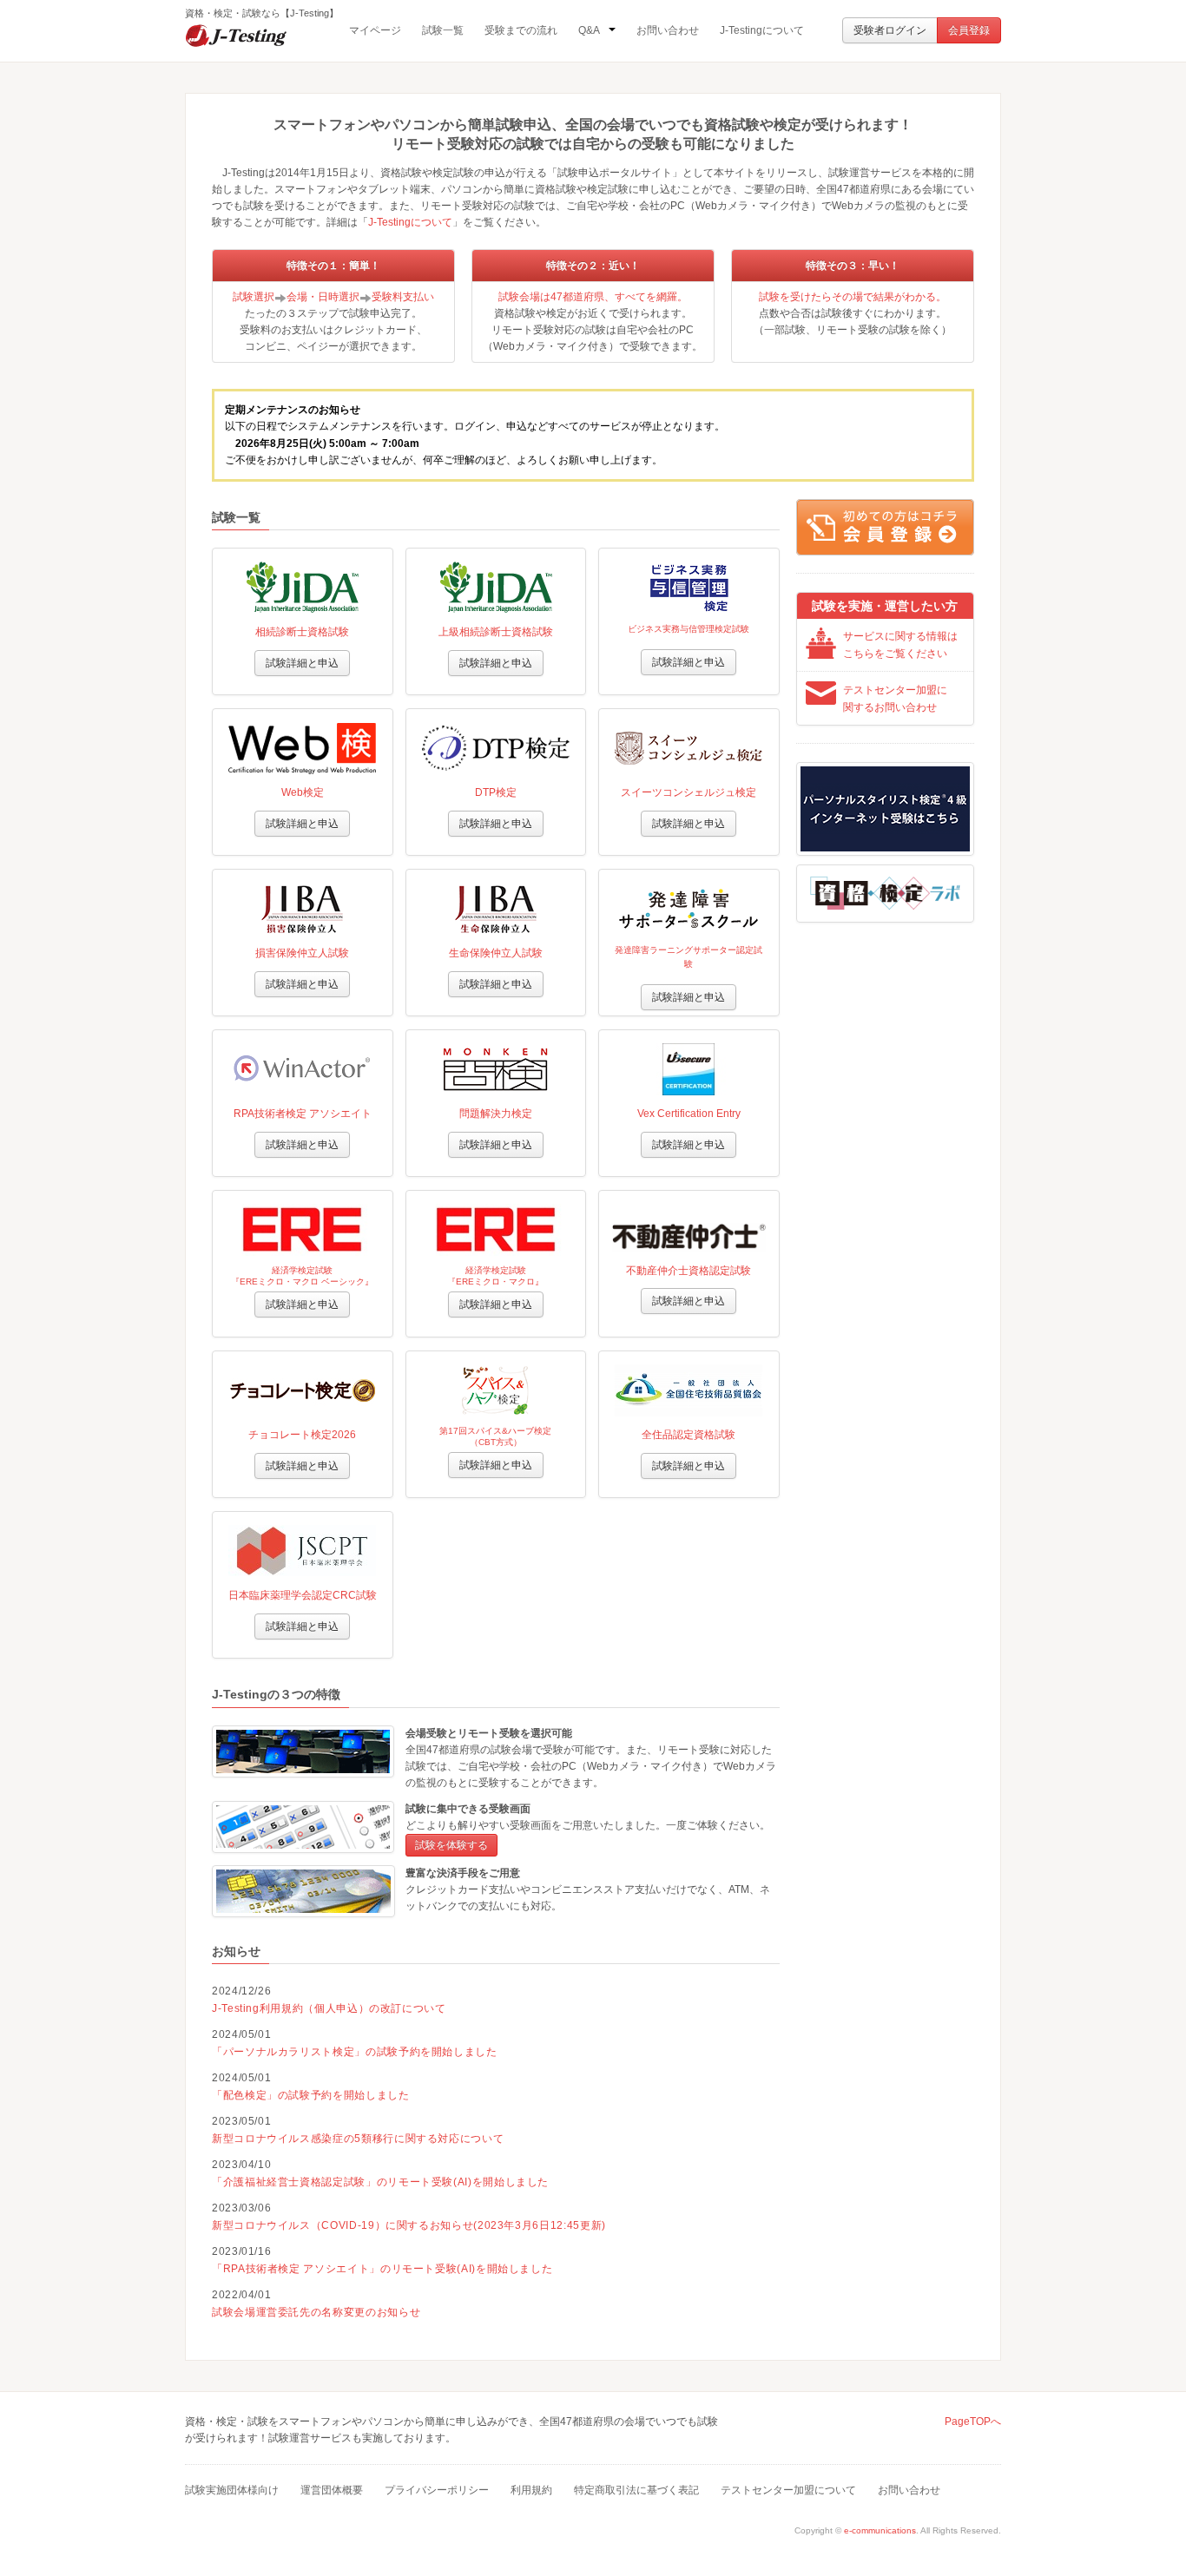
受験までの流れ (521, 30)
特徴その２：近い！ (593, 266)
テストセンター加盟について (788, 2490)
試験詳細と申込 (302, 663)
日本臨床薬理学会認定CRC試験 (303, 1595)
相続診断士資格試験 (302, 632)
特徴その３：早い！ (853, 266)
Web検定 (303, 792)
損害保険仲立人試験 (302, 953)
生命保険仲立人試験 (496, 953)
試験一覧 (443, 30)
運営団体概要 (332, 2490)
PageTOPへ (973, 2422)
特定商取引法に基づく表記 (636, 2490)
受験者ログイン (890, 30)
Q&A (589, 30)
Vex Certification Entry (689, 1114)
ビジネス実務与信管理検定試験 (689, 629)
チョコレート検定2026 (302, 1435)
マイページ (375, 30)
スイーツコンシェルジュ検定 (689, 792)
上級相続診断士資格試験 (496, 632)
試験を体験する (451, 1845)
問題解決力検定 (496, 1114)
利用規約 (531, 2490)
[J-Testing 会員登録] (885, 527)
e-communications (880, 2530)
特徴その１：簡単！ (333, 266)
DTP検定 (496, 792)
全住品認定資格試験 (689, 1435)
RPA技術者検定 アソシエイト (303, 1114)
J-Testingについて (762, 30)
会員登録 (969, 30)
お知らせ (236, 1951)
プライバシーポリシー (437, 2490)
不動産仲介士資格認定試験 (689, 1271)
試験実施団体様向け (232, 2490)
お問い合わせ (668, 30)
